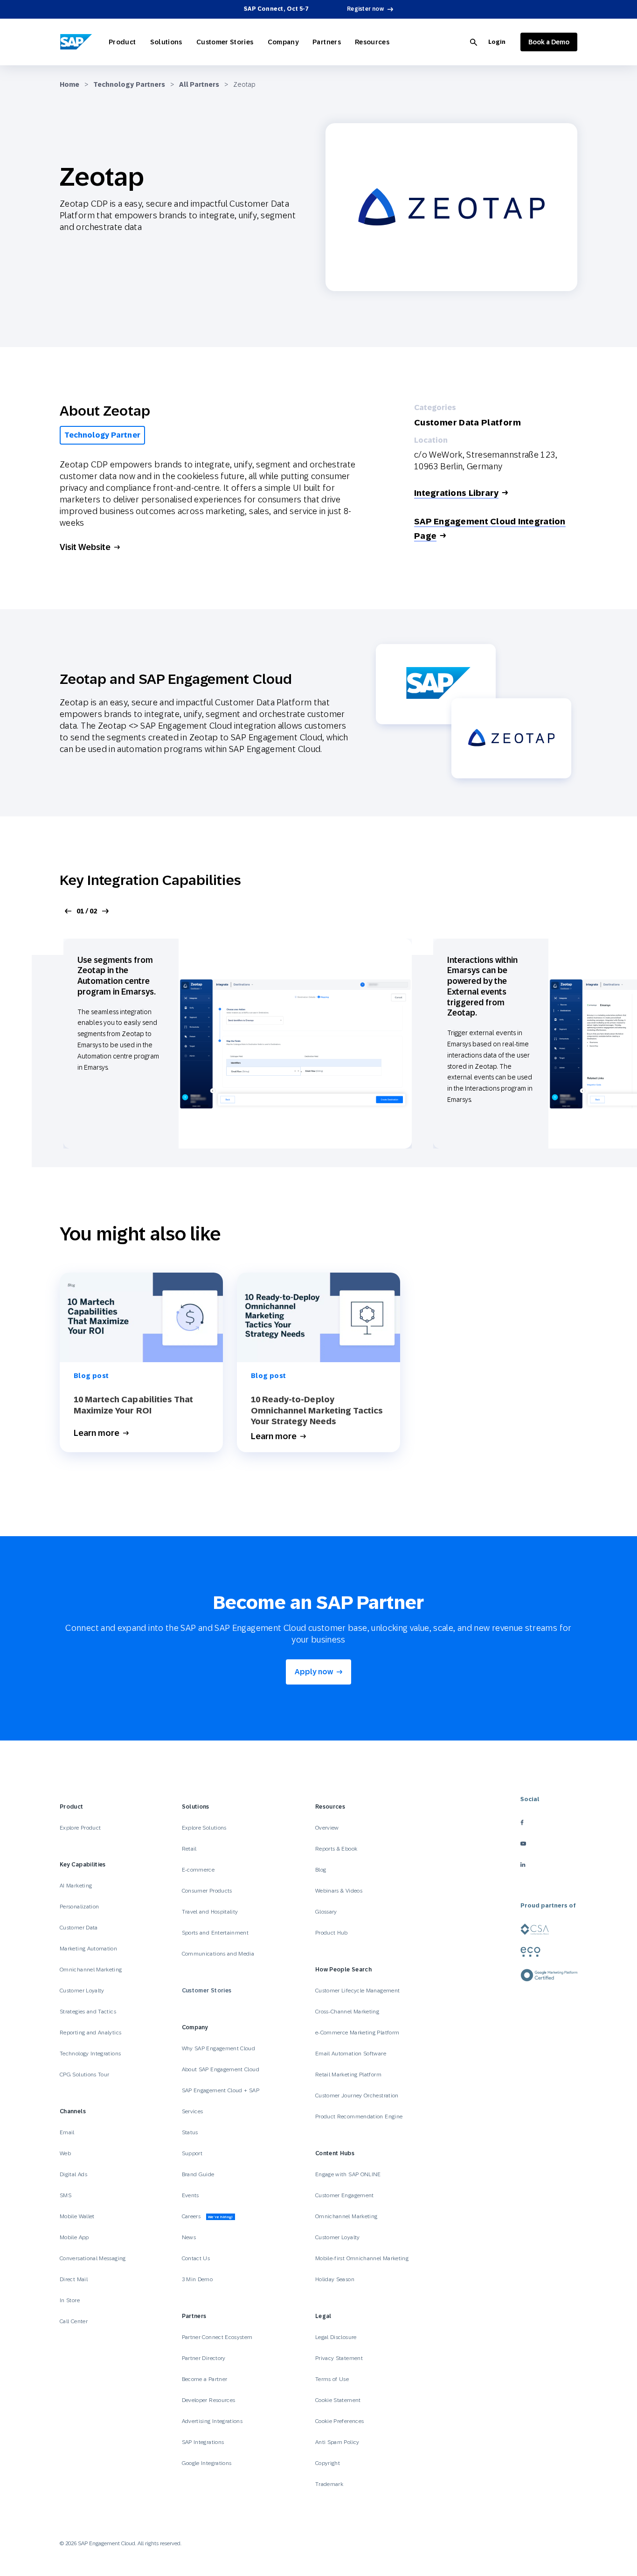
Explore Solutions (204, 1828)
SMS (66, 2195)
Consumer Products (207, 1891)
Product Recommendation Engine (359, 2116)
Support (192, 2153)
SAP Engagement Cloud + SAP (221, 2090)
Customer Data (79, 1928)
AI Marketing (76, 1886)
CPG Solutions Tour (84, 2075)
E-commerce (198, 1870)
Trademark (329, 2484)
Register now (365, 9)
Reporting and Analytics (90, 2033)
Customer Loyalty (82, 1991)
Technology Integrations (90, 2054)
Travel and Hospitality (210, 1912)
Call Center (74, 2321)
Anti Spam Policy (337, 2442)
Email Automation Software (351, 2054)
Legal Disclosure (336, 2337)
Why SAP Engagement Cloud (219, 2048)
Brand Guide (198, 2174)
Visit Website (85, 547)
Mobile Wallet (77, 2216)
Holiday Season (335, 2279)
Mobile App (74, 2237)
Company (283, 42)
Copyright (328, 2463)
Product (122, 42)
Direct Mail (74, 2279)
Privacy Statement (339, 2358)
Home (69, 84)
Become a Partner (205, 2379)
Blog (321, 1870)
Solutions (166, 42)
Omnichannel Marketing (91, 1970)
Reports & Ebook (336, 1849)
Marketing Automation (88, 1949)
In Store (70, 2300)
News (189, 2237)
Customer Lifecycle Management (357, 1991)
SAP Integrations (203, 2442)
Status (190, 2132)
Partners (327, 42)
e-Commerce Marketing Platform (357, 2033)
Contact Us (196, 2258)
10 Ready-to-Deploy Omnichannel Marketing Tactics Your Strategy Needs (317, 1410)
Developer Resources (209, 2400)
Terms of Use (332, 2379)
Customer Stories (225, 42)
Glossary (326, 1912)
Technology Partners (129, 84)
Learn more (97, 1433)
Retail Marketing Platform (348, 2075)
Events (190, 2195)
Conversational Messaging (93, 2258)
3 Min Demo (197, 2279)
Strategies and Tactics (88, 2012)
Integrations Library (456, 493)
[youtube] (549, 1843)
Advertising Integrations (213, 2421)
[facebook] (549, 1822)
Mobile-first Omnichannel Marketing (362, 2258)
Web (65, 2153)
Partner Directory (204, 2358)
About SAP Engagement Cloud (221, 2069)
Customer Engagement (345, 2195)
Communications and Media (218, 1954)
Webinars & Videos (339, 1891)
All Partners (199, 84)
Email (67, 2132)
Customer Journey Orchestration (357, 2096)
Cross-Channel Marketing (347, 2012)
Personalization (79, 1907)
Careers (208, 2216)
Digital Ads (73, 2174)
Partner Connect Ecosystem (217, 2337)
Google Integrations (207, 2463)
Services (193, 2111)
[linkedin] (549, 1864)
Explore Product (80, 1828)
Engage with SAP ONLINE (348, 2174)
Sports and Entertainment (215, 1933)
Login (497, 42)
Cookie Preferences (339, 2421)
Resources (372, 42)
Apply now (314, 1672)
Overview (327, 1828)
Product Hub (332, 1933)
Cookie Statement (338, 2400)
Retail (189, 1849)
